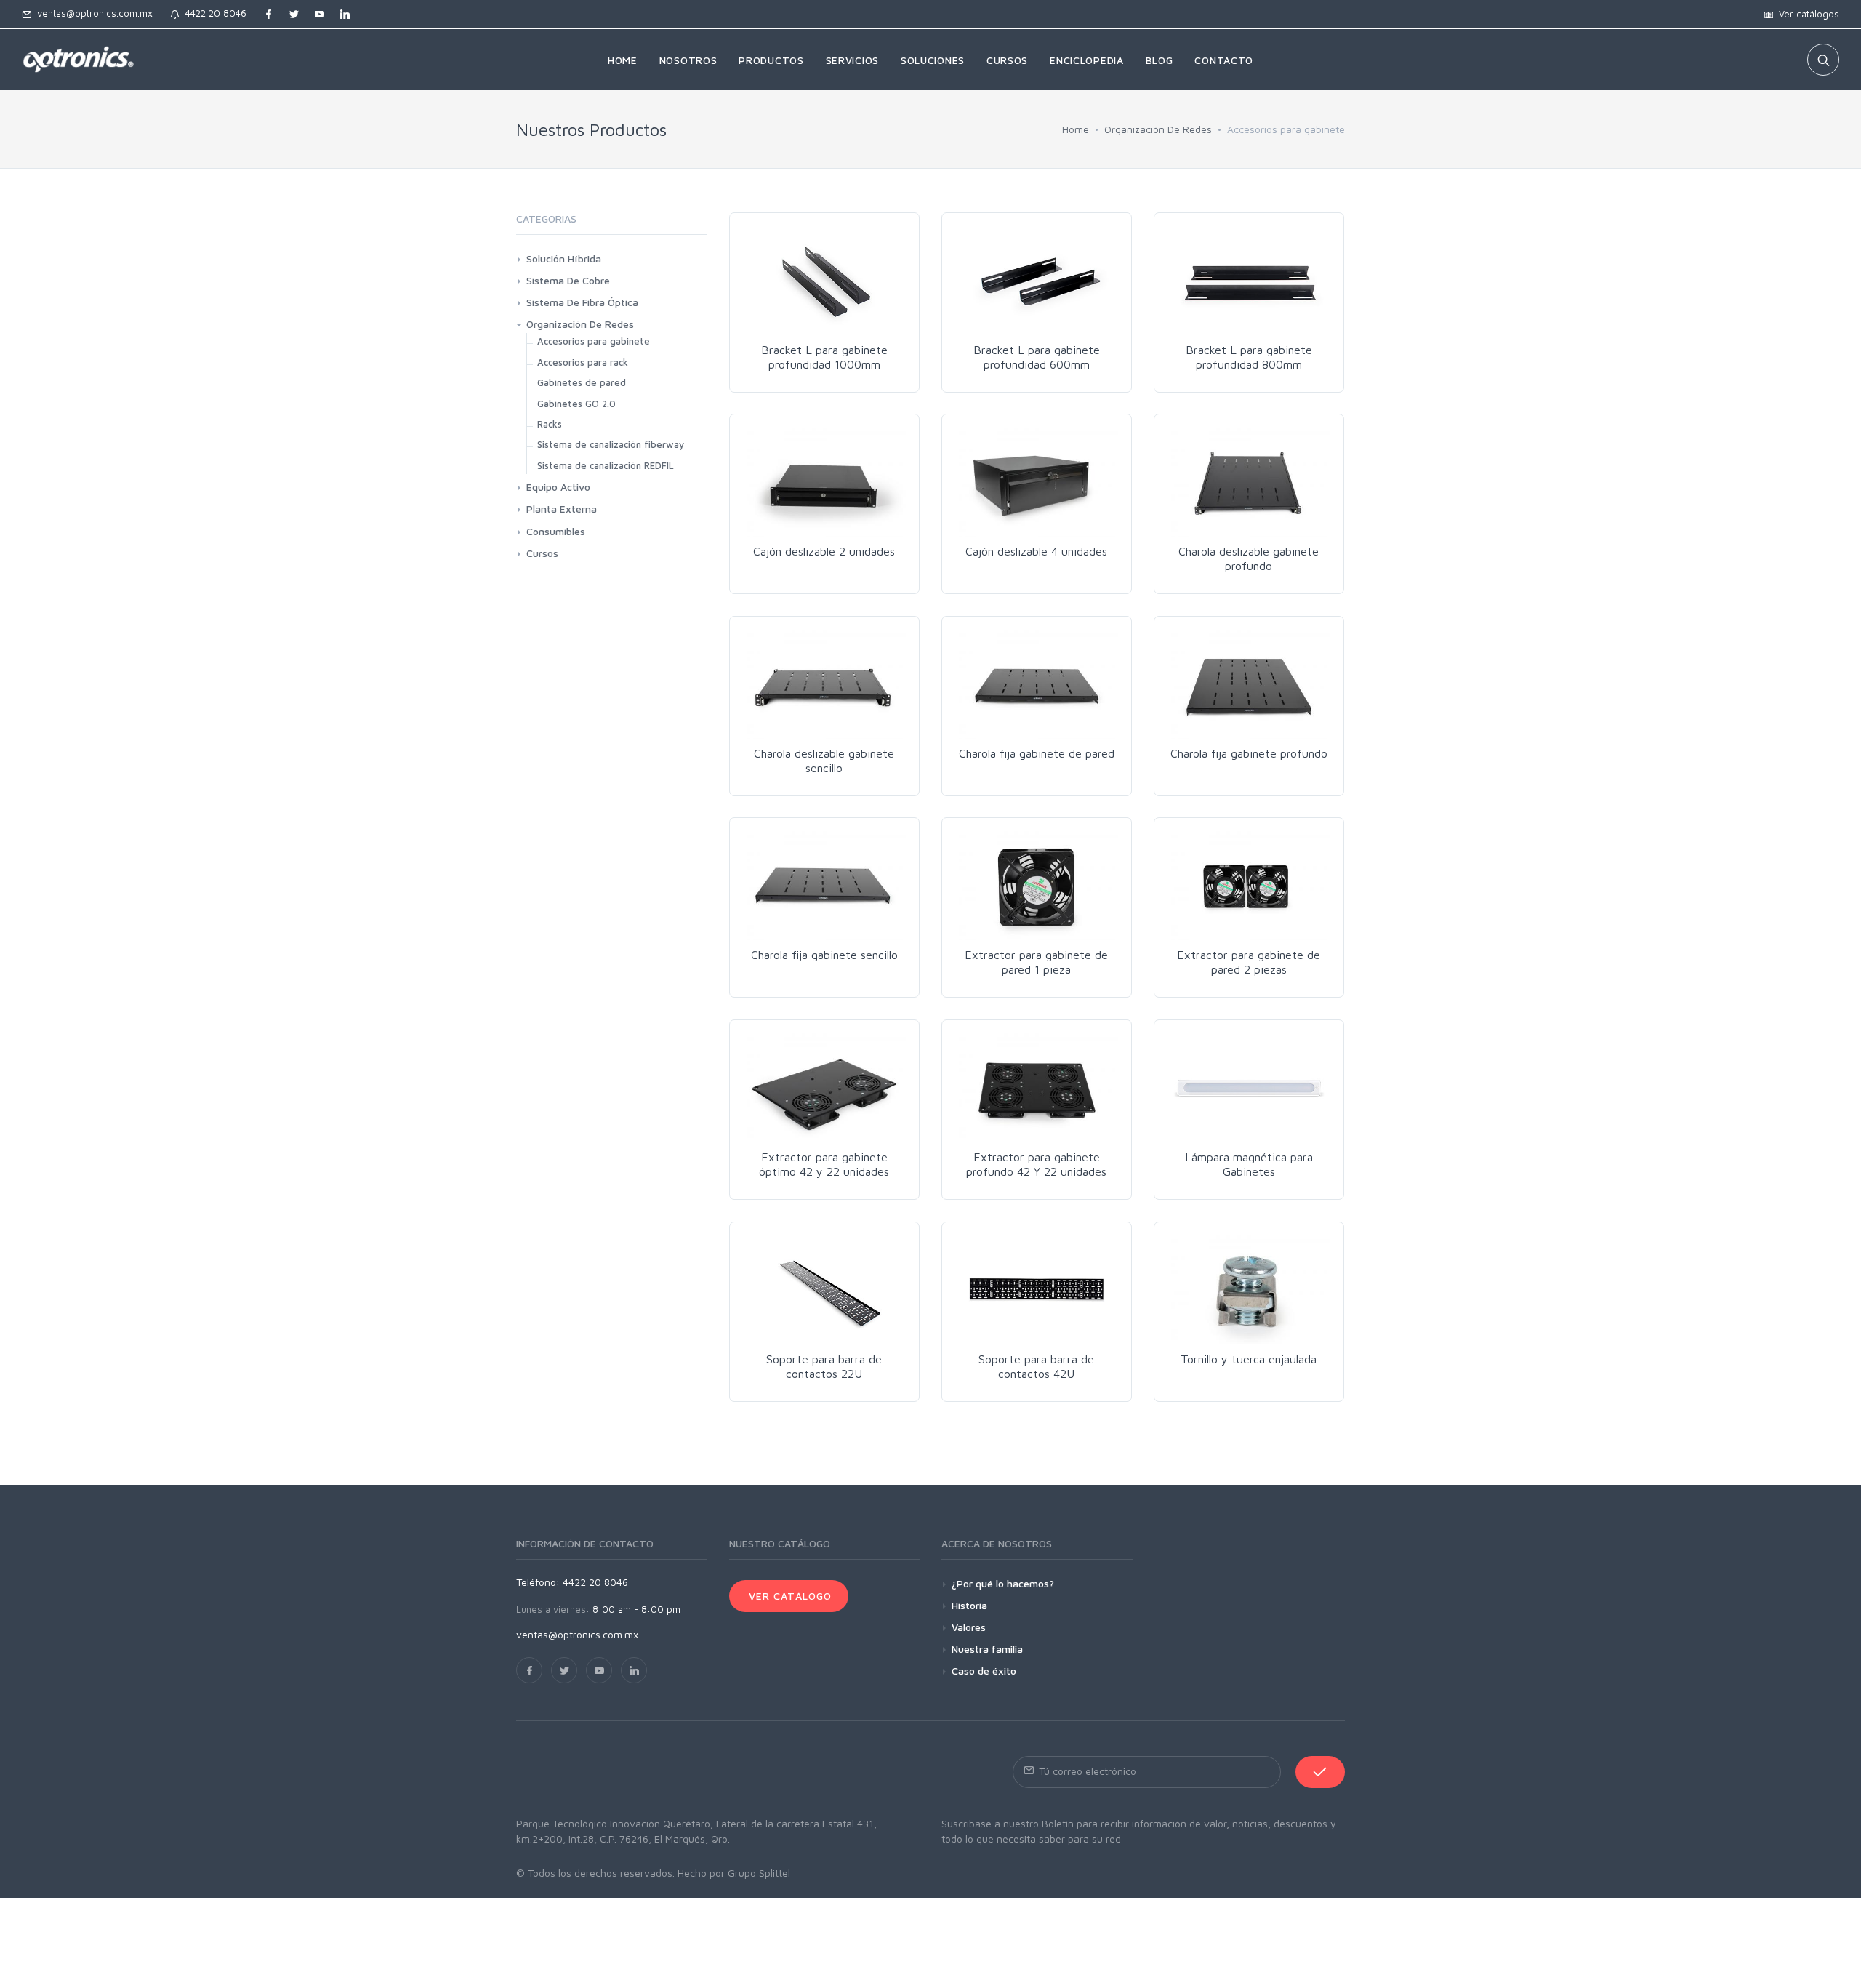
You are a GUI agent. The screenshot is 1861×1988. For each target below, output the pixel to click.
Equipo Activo (558, 487)
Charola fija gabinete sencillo (824, 955)
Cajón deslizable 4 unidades (1036, 551)
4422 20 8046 (213, 13)
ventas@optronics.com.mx (92, 13)
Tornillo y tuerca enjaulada (1249, 1359)
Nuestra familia (987, 1649)
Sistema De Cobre (568, 280)
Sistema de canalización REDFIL (606, 465)
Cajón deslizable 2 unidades (824, 551)
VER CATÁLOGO (789, 1596)
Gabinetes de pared (582, 382)
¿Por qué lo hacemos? (1003, 1583)
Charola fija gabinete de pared (1037, 753)
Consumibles (556, 531)
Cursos (542, 553)
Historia (969, 1605)
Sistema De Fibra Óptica (582, 302)
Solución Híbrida (564, 258)
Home (1076, 129)
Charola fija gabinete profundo (1249, 753)
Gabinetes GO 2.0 (576, 404)
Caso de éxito (984, 1671)
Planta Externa (562, 509)
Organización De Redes (1158, 129)
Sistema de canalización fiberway (611, 444)
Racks (550, 424)
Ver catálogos (1806, 14)
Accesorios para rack (583, 362)
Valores (969, 1627)
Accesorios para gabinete (594, 341)
